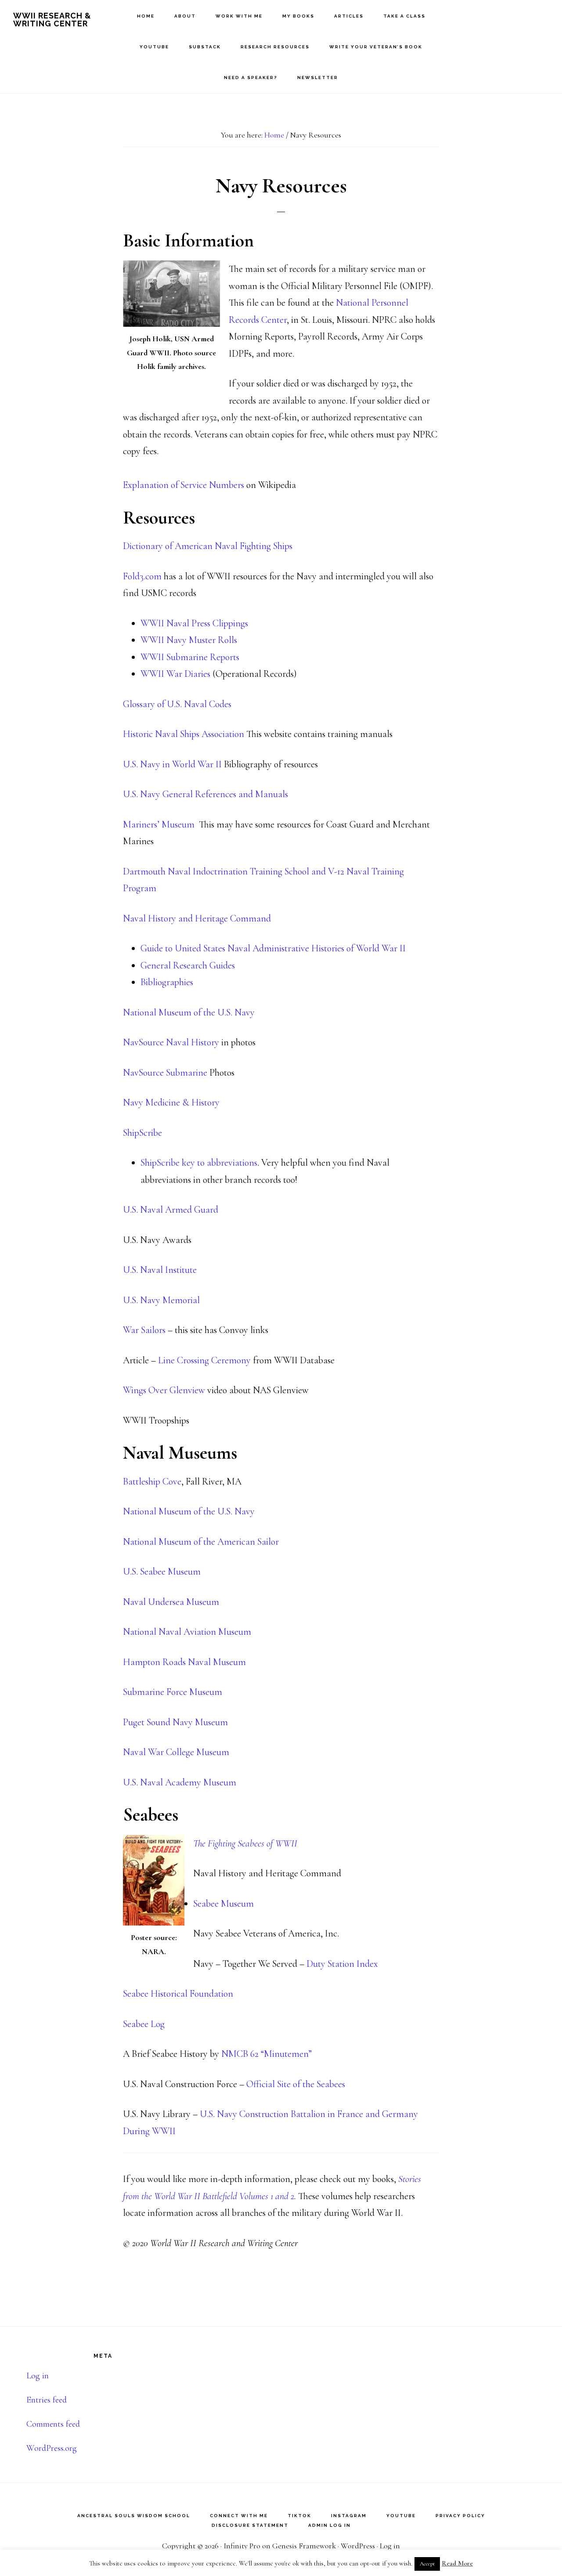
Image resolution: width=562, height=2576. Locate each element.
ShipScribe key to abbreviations (199, 1163)
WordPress (358, 2546)
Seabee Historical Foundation (178, 1994)
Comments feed (53, 2424)
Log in (38, 2376)
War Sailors (144, 1330)
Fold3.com (142, 576)
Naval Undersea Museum (171, 1602)
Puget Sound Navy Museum (175, 1722)
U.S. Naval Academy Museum (180, 1782)
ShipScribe (142, 1133)
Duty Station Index (342, 1964)
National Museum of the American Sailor (201, 1542)
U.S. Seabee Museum (162, 1572)
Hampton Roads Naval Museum (184, 1662)
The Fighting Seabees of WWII (246, 1843)
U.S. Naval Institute (160, 1270)
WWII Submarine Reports (190, 657)
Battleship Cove (152, 1481)
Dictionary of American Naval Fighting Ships (208, 546)
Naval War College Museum (176, 1752)
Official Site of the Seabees (296, 2084)
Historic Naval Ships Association (184, 734)
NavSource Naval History (171, 1042)
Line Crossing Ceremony (204, 1360)
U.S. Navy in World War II (173, 764)
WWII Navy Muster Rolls (189, 640)
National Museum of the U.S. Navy (189, 1012)
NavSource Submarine (165, 1073)
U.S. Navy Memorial (161, 1300)
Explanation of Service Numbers (184, 485)
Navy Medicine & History (171, 1102)
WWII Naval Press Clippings (194, 623)
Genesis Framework (304, 2546)
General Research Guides (188, 965)
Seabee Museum (223, 1904)
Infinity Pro (242, 2546)
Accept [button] (427, 2564)
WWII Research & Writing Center (52, 20)
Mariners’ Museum (159, 824)
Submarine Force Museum (173, 1692)
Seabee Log (144, 2024)
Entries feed (47, 2400)
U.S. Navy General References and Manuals (205, 794)
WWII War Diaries (175, 674)
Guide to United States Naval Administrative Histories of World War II (273, 948)
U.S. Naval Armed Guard (171, 1210)
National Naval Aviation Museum (187, 1632)
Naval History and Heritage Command (197, 918)
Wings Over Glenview (164, 1390)
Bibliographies (167, 982)
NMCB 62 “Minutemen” (267, 2054)
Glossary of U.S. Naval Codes (177, 704)
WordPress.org (52, 2448)
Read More (457, 2563)
